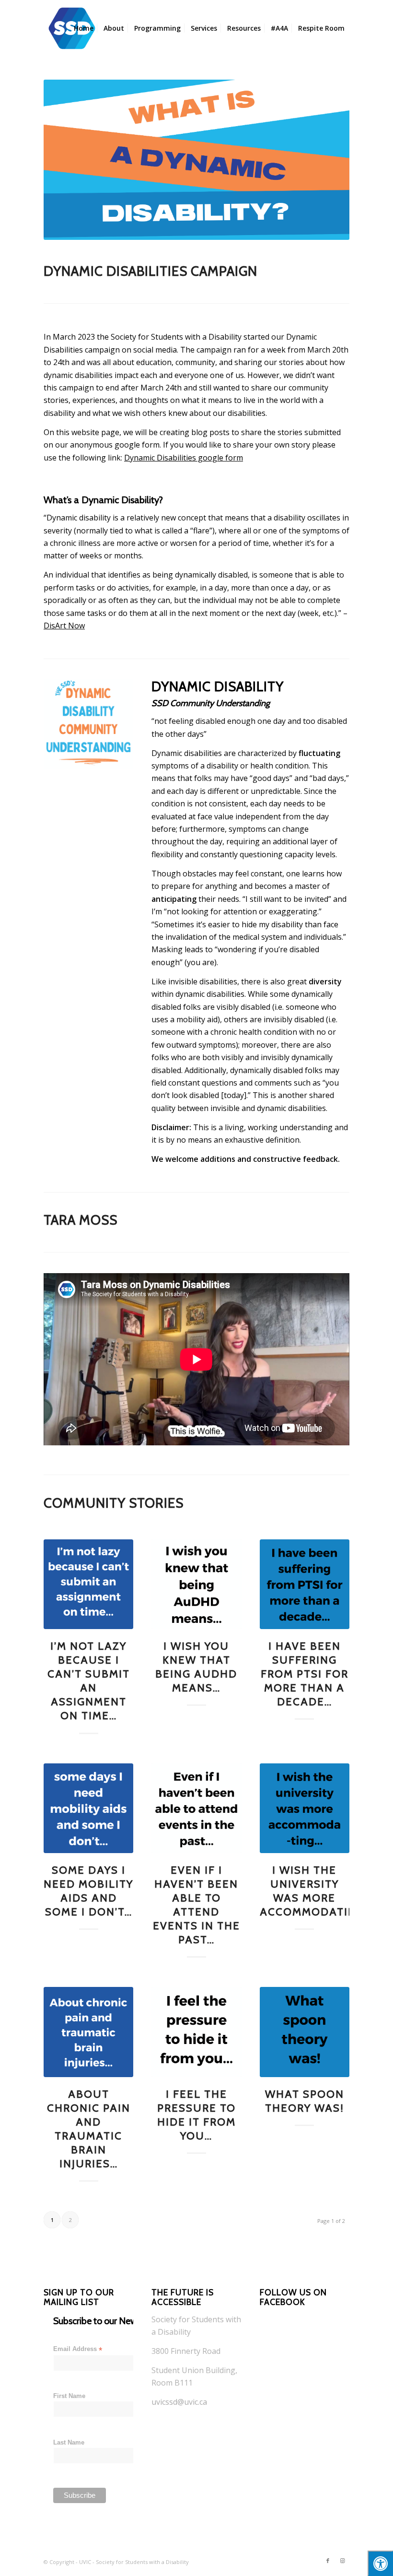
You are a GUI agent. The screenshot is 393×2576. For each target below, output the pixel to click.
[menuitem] (84, 28)
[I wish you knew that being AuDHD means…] (196, 1584)
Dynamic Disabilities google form (184, 458)
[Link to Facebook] (328, 2561)
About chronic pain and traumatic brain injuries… (89, 2129)
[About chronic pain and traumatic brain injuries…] (88, 2032)
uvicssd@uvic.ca (179, 2402)
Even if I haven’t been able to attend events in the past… (196, 1905)
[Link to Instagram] (342, 2561)
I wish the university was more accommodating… (316, 1891)
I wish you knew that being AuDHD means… (196, 1667)
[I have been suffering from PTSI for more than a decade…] (305, 1584)
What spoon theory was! (305, 2101)
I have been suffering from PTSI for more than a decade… (305, 1674)
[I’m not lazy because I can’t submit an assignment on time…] (88, 1584)
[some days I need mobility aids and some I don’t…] (88, 1808)
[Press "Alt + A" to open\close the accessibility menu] (380, 2563)
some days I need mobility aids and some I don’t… (88, 1891)
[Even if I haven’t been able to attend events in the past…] (196, 1808)
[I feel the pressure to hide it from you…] (196, 2032)
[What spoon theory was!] (305, 2032)
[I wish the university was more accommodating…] (305, 1808)
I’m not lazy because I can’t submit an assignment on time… (89, 1681)
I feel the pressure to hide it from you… (196, 2115)
